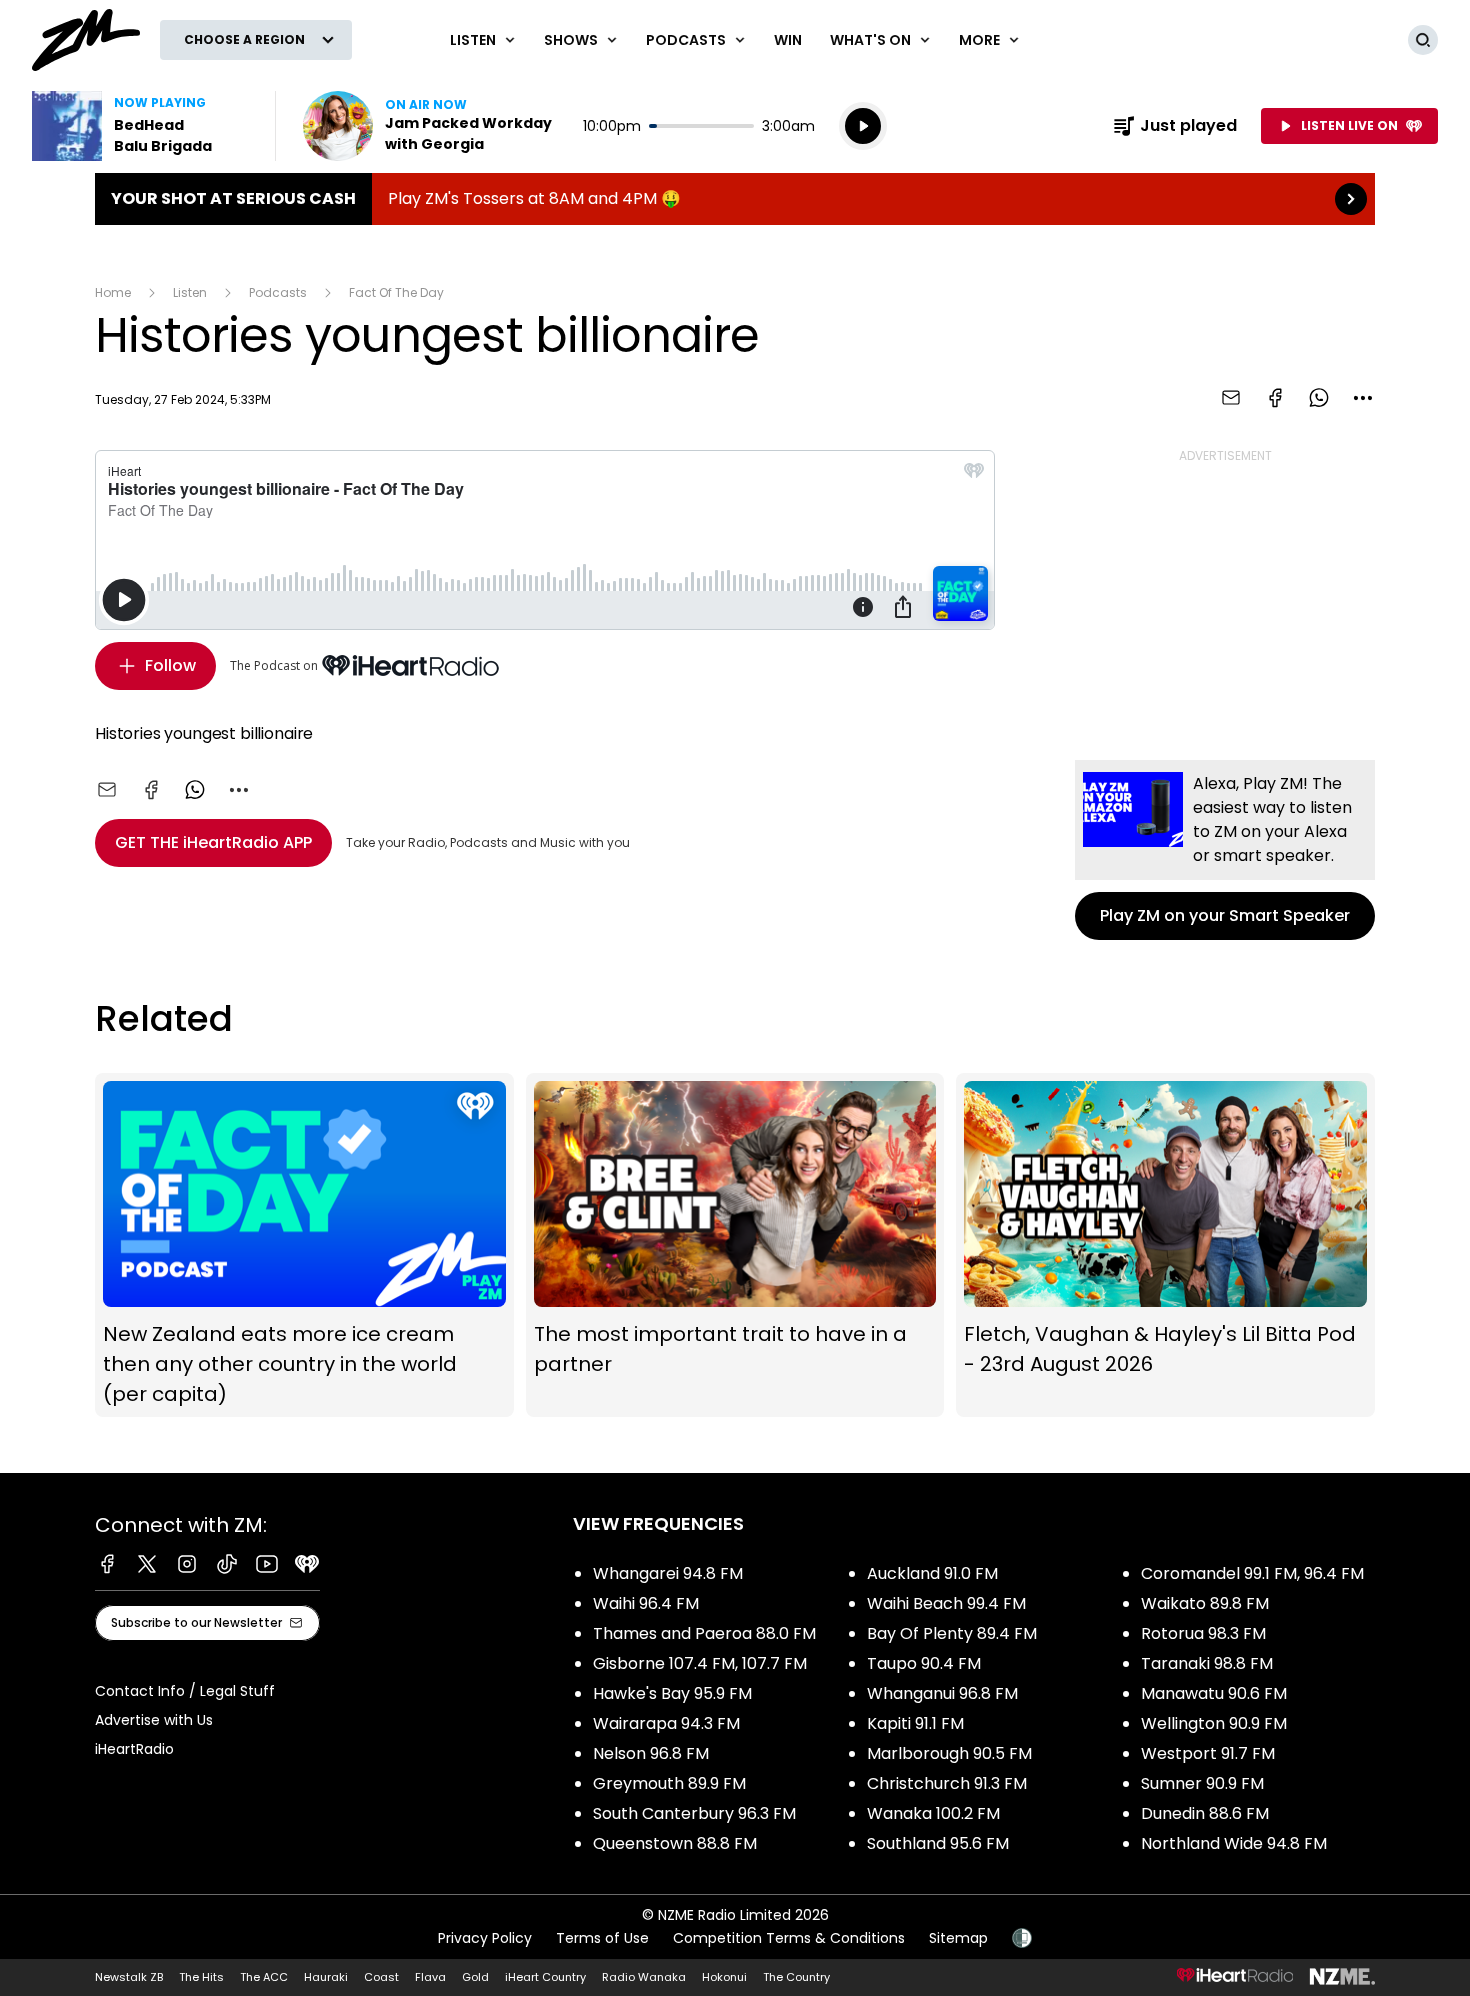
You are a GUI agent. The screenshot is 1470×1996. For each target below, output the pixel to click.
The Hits (201, 1977)
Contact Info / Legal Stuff (185, 1691)
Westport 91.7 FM (1208, 1753)
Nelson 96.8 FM (651, 1753)
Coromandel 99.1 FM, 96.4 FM (1252, 1573)
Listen (190, 292)
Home (113, 292)
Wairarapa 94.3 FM (666, 1723)
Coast (381, 1977)
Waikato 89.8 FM (1205, 1603)
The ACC (264, 1977)
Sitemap (958, 1938)
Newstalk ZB (129, 1977)
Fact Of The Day (396, 292)
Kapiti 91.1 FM (915, 1723)
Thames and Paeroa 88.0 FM (704, 1633)
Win (788, 40)
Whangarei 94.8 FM (668, 1573)
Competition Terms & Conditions (789, 1938)
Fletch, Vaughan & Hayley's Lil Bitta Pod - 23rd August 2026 (1165, 1245)
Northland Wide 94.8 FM (1234, 1843)
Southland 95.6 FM (938, 1843)
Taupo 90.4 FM (924, 1663)
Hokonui (724, 1977)
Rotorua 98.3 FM (1203, 1633)
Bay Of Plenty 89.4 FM (952, 1633)
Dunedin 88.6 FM (1205, 1813)
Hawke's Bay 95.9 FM (672, 1693)
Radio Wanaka (644, 1977)
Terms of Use (602, 1938)
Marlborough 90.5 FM (949, 1753)
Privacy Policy (485, 1938)
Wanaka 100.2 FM (933, 1813)
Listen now (431, 126)
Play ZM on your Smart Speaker (1225, 850)
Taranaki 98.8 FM (1207, 1663)
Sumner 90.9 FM (1202, 1783)
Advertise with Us (154, 1720)
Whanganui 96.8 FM (942, 1693)
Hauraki (326, 1977)
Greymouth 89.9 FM (669, 1783)
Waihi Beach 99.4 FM (946, 1603)
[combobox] (1363, 398)
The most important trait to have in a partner (735, 1245)
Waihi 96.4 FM (646, 1603)
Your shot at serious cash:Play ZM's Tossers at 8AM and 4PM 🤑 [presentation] (735, 199)
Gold (475, 1977)
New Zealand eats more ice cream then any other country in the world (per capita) (304, 1245)
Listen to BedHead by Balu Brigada (141, 126)
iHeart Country (545, 1977)
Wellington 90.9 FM (1214, 1723)
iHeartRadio (134, 1749)
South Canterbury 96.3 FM (694, 1813)
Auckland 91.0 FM (932, 1573)
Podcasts (278, 292)
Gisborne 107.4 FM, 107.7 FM (700, 1663)
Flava (430, 1977)
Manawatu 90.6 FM (1214, 1693)
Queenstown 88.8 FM (675, 1843)
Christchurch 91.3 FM (947, 1783)
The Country (796, 1977)
